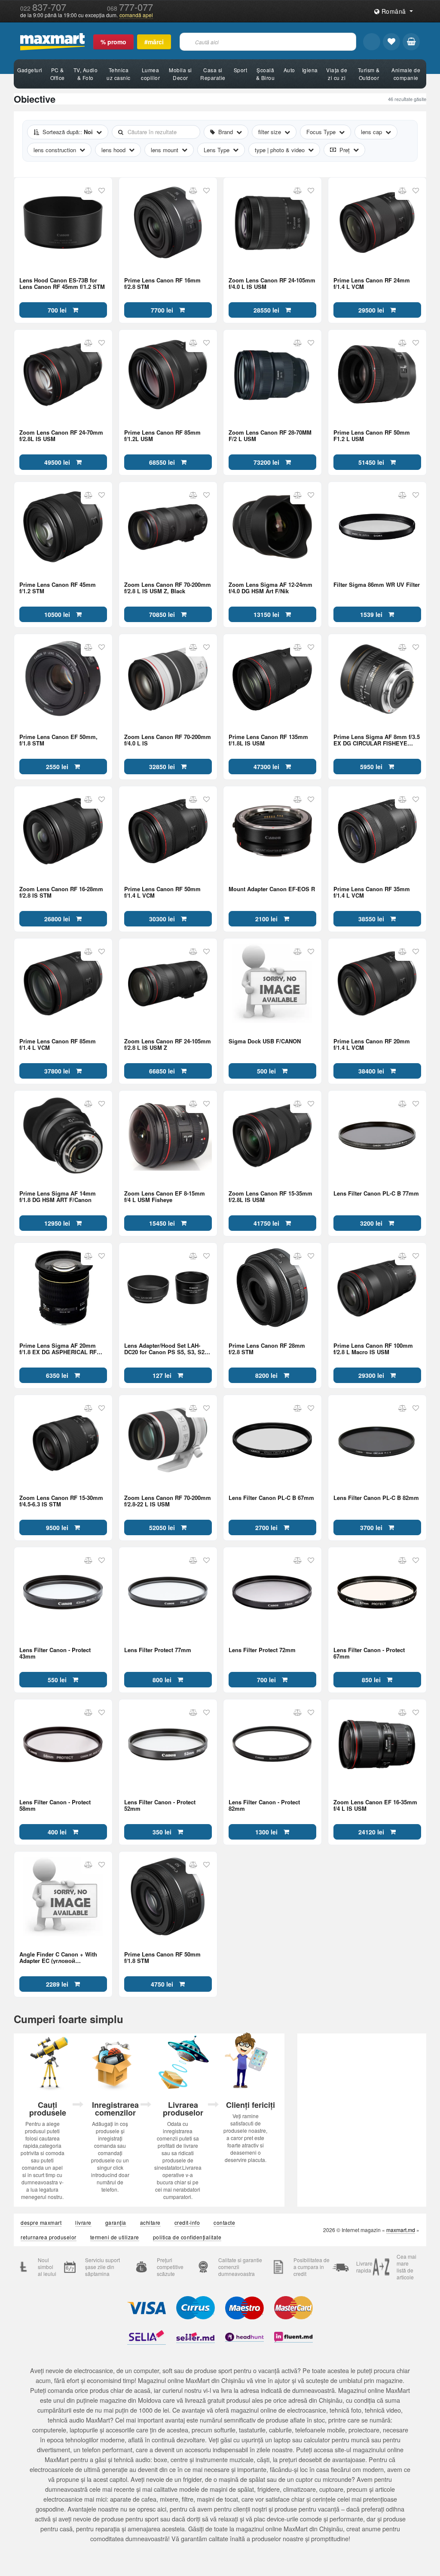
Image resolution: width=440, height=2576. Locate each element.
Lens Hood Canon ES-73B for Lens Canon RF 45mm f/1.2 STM (62, 283)
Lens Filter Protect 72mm (262, 1650)
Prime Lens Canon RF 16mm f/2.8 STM (162, 283)
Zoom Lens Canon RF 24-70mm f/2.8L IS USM (61, 435)
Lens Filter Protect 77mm (158, 1650)
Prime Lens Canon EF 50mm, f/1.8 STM (58, 740)
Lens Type (217, 150)
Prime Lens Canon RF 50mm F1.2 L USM (372, 435)
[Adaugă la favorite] (102, 191)
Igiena (310, 70)
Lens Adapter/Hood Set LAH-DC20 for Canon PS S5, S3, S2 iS (164, 1349)
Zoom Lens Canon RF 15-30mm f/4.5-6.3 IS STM (61, 1501)
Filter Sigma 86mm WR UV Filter (377, 585)
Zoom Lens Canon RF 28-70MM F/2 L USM (270, 435)
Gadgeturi (30, 70)
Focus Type (321, 132)
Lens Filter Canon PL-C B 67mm (271, 1498)
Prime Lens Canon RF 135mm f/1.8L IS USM (268, 740)
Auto (289, 70)
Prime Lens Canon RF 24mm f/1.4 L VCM (372, 283)
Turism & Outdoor (369, 74)
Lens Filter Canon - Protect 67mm (369, 1653)
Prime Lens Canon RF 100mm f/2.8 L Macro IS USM (373, 1349)
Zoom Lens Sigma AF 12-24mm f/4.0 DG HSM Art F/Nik (270, 588)
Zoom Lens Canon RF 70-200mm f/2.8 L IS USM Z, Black (168, 588)
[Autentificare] (372, 42)
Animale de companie (406, 74)
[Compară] (88, 191)
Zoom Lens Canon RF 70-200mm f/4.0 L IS (168, 740)
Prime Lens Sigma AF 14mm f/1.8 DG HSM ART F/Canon (58, 1196)
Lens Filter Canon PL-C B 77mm (376, 1194)
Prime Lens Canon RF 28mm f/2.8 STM (267, 1349)
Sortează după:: (68, 132)
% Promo (113, 42)
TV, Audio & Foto (86, 74)
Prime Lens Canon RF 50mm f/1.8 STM (162, 1957)
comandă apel (136, 15)
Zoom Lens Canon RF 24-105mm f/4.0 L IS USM (272, 283)
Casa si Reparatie (213, 74)
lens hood (113, 150)
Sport (241, 70)
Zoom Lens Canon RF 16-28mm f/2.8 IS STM (61, 892)
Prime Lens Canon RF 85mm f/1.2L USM (162, 435)
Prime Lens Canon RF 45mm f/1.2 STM (58, 588)
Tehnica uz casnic (119, 74)
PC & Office (58, 74)
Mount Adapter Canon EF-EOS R (272, 889)
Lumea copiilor (150, 74)
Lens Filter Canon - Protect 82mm (264, 1805)
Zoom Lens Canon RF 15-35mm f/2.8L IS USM (270, 1196)
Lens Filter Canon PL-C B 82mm (376, 1498)
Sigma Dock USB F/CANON (265, 1041)
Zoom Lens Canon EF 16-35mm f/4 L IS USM (375, 1805)
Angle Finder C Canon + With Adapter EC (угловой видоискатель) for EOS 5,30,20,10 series (58, 1957)
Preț (345, 150)
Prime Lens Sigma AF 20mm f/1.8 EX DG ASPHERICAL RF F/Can (58, 1349)
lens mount (165, 150)
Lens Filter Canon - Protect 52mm (160, 1805)
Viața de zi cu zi (337, 74)
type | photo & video (280, 150)
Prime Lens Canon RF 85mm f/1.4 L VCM (58, 1044)
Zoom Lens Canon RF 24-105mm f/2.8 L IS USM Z (168, 1044)
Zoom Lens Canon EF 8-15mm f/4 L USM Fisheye (165, 1196)
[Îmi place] (391, 42)
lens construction (55, 150)
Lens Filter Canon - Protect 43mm (55, 1653)
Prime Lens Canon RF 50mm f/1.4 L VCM (162, 892)
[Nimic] (411, 42)
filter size (270, 132)
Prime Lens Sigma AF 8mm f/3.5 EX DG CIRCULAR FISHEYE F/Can (377, 740)
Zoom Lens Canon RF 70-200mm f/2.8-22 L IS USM (168, 1501)
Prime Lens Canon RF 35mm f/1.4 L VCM (372, 892)
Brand (226, 132)
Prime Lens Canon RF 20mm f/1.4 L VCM (372, 1044)
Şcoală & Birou (266, 74)
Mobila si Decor (180, 74)
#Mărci (154, 42)
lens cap (371, 132)
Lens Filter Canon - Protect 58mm (55, 1805)
